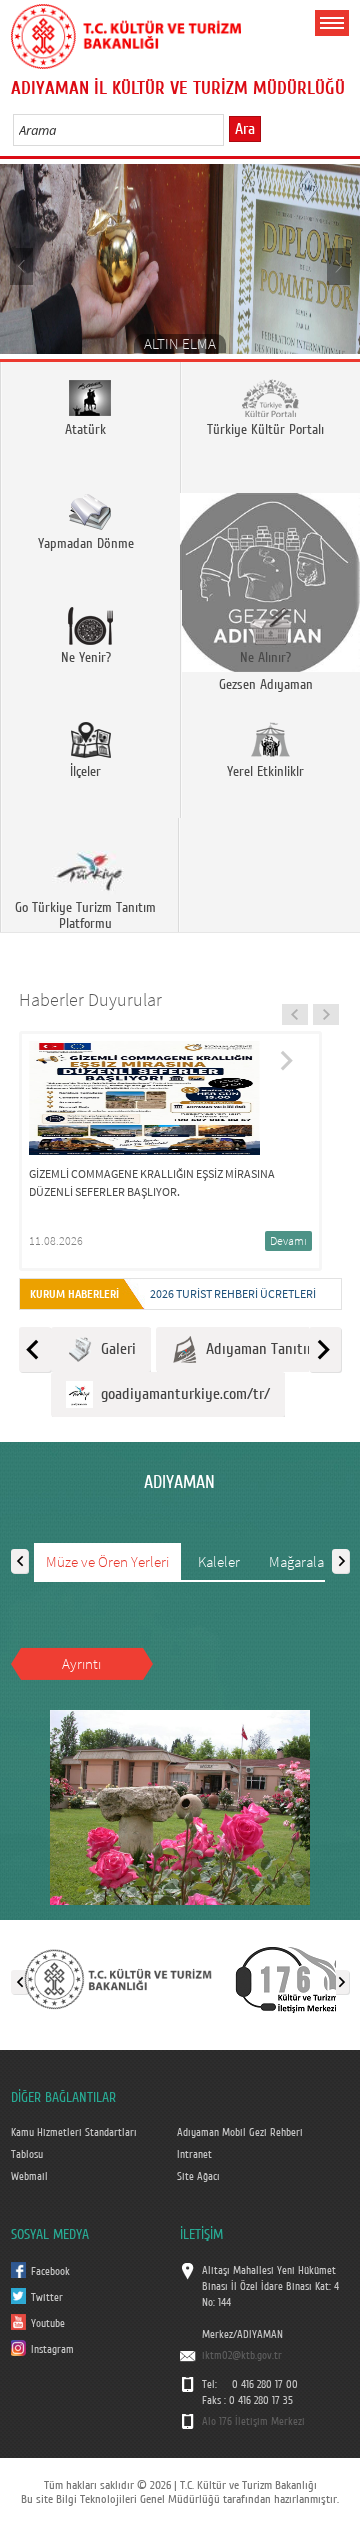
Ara (245, 129)
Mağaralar (299, 1561)
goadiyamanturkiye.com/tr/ (181, 1394)
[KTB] (118, 1978)
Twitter (47, 2298)
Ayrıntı (81, 1663)
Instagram (52, 2350)
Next (337, 265)
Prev (22, 265)
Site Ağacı (198, 2177)
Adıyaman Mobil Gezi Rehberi (240, 2133)
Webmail (29, 2177)
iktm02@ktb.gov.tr (242, 2356)
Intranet (194, 2155)
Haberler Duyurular (90, 999)
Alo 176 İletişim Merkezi (253, 2422)
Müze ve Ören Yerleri (107, 1561)
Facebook (50, 2272)
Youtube (48, 2324)
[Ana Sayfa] (126, 33)
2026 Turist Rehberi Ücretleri (233, 1293)
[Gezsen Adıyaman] (270, 533)
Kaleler (219, 1561)
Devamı (288, 1240)
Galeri (114, 1349)
